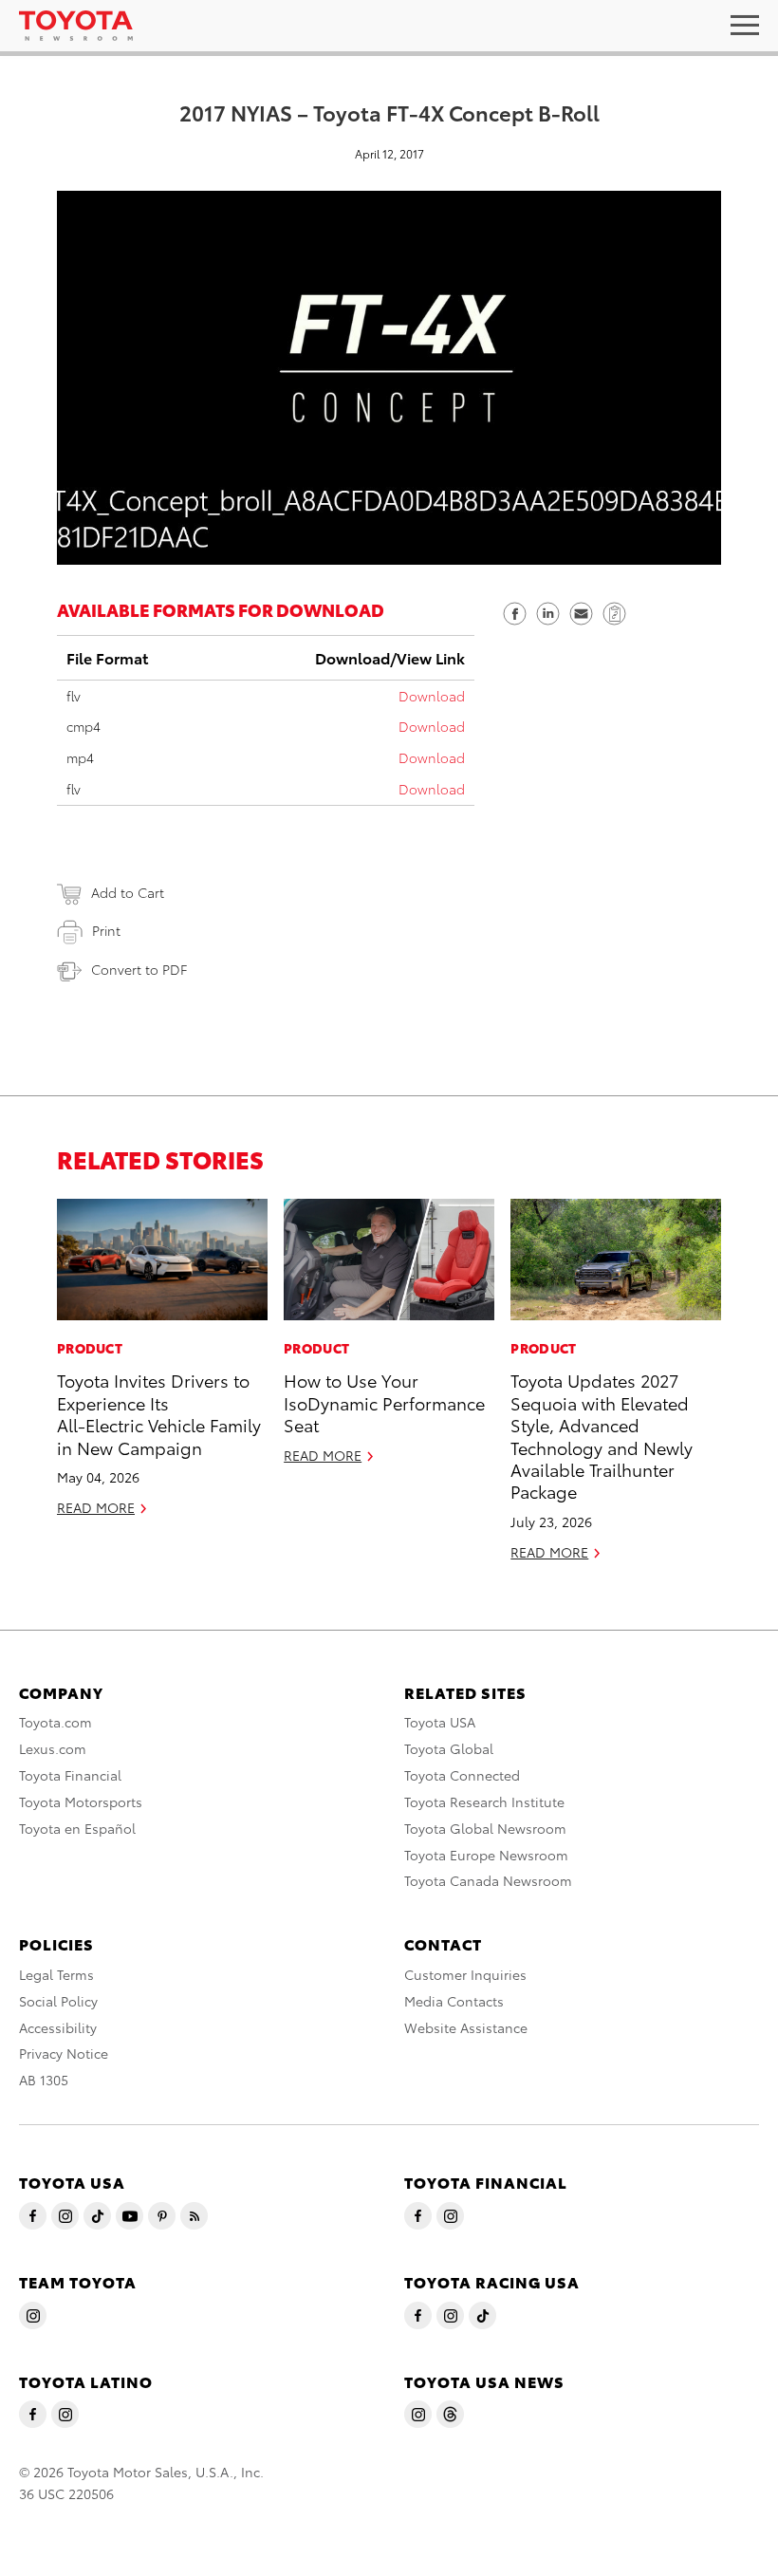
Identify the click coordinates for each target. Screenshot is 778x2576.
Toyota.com (56, 1722)
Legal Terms (56, 1974)
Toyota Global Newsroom (485, 1828)
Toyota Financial (70, 1775)
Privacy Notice (64, 2053)
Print (106, 930)
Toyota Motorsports (81, 1801)
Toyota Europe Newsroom (486, 1855)
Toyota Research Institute (484, 1801)
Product (90, 1348)
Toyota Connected (462, 1775)
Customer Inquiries (465, 1974)
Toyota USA (440, 1722)
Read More (96, 1507)
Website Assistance (466, 2027)
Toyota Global (449, 1748)
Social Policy (58, 2001)
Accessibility (58, 2027)
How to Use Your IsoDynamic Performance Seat (384, 1402)
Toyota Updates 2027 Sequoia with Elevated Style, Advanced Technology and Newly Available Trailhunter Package (602, 1435)
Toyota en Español (77, 1828)
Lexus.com (53, 1748)
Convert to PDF (139, 969)
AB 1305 (44, 2080)
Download (432, 696)
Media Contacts (454, 2001)
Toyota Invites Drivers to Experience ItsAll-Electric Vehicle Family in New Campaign (159, 1413)
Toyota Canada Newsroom (488, 1880)
